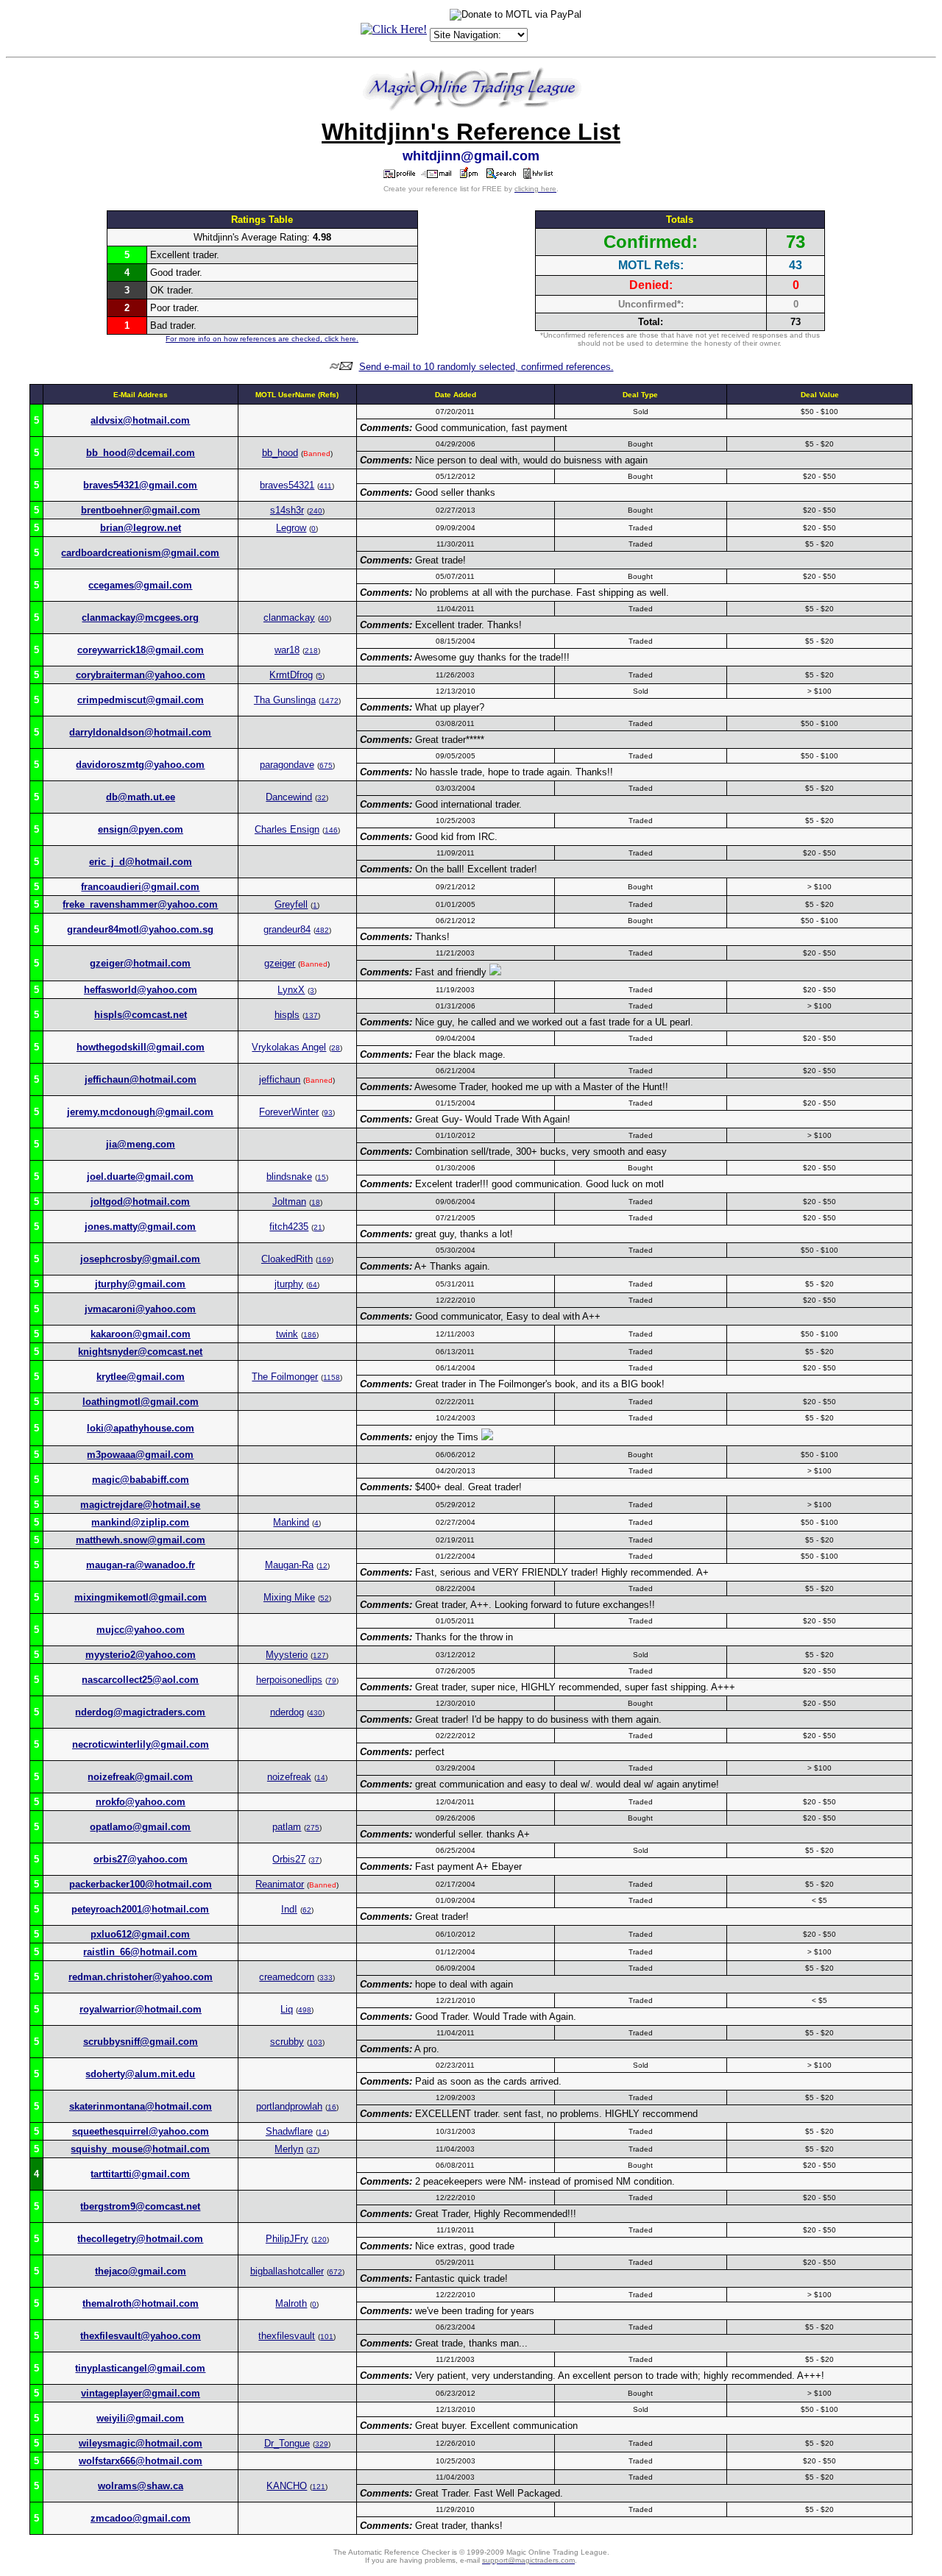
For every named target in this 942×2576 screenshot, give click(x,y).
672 (336, 2272)
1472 (330, 701)
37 (315, 1860)
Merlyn (289, 2149)
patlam (287, 1827)
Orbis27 (289, 1859)
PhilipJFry (287, 2239)
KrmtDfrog (291, 675)
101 (327, 2337)
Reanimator (280, 1884)
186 (310, 1335)
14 (321, 1778)
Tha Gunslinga (285, 700)
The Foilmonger (285, 1377)
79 (332, 1680)
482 (322, 930)
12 (323, 1566)
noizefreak (289, 1777)
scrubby (287, 2042)
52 (325, 1598)
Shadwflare (289, 2131)
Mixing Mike (289, 1597)
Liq (287, 2009)
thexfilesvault (287, 2336)
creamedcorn (287, 1977)
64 (313, 1285)
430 (316, 1713)
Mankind (291, 1522)
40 (325, 618)
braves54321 (287, 485)
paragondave (287, 765)
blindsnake (289, 1177)
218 (311, 651)
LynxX (291, 990)
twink (287, 1334)
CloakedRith (287, 1259)
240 (316, 511)
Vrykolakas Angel (289, 1047)
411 (326, 486)
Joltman (289, 1202)
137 (311, 1015)
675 (326, 765)
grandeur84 (287, 929)
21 (318, 1227)
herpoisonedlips (289, 1680)
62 (307, 1910)
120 (320, 2239)
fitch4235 (289, 1227)
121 (319, 2487)
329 (322, 2444)
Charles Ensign (287, 829)
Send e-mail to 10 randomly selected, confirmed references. (486, 367)
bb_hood (280, 453)
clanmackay (289, 618)
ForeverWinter (289, 1112)
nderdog (287, 1712)
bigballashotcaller (287, 2271)
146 (331, 830)
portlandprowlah (289, 2106)
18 (316, 1202)
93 (328, 1113)
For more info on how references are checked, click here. (262, 339)
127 (319, 1655)
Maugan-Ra (289, 1565)
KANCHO (287, 2486)
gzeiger (280, 963)
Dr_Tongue (287, 2443)
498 (305, 2010)
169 (325, 1260)
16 (332, 2107)
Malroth (291, 2303)
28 (336, 1048)
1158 (332, 1377)
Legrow (291, 528)
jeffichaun (280, 1079)
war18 (287, 650)
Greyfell (291, 904)
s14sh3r (287, 510)
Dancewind (289, 797)
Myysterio (287, 1655)
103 (316, 2042)
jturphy (289, 1284)
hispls (287, 1015)
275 (313, 1828)
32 (322, 798)
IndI (289, 1909)
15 (322, 1177)
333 (326, 1978)
